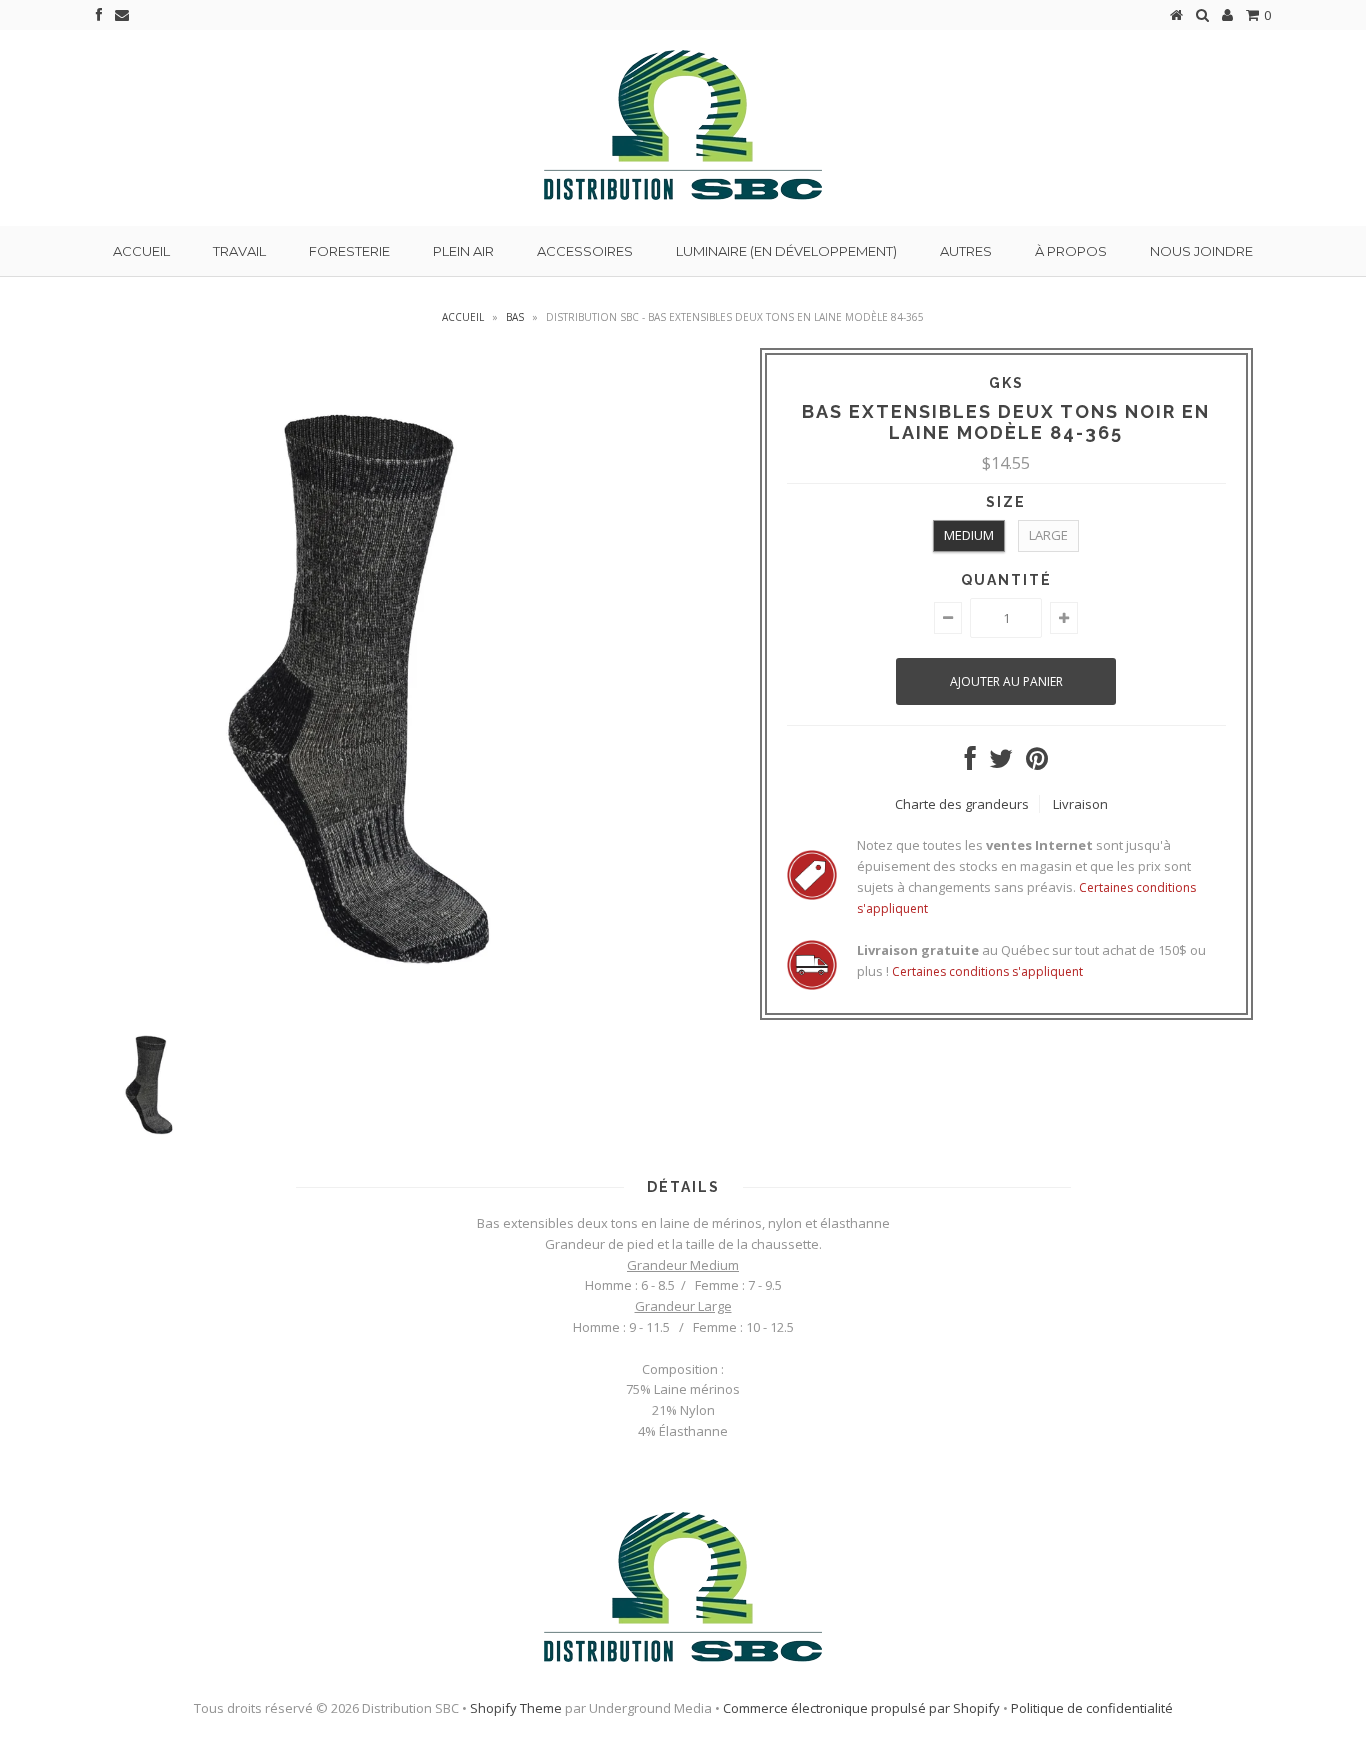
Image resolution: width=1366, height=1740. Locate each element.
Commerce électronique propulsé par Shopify (861, 1708)
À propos (1071, 251)
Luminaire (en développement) (786, 251)
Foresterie (349, 251)
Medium (969, 535)
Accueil (141, 251)
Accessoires (585, 251)
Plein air (463, 251)
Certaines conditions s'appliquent (987, 971)
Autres (966, 251)
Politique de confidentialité (1092, 1708)
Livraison (1080, 804)
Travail (239, 251)
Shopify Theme (516, 1708)
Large (1048, 535)
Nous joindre (1201, 251)
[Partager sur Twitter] (1001, 763)
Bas (515, 317)
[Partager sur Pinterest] (1037, 763)
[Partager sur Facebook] (970, 763)
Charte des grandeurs (962, 804)
